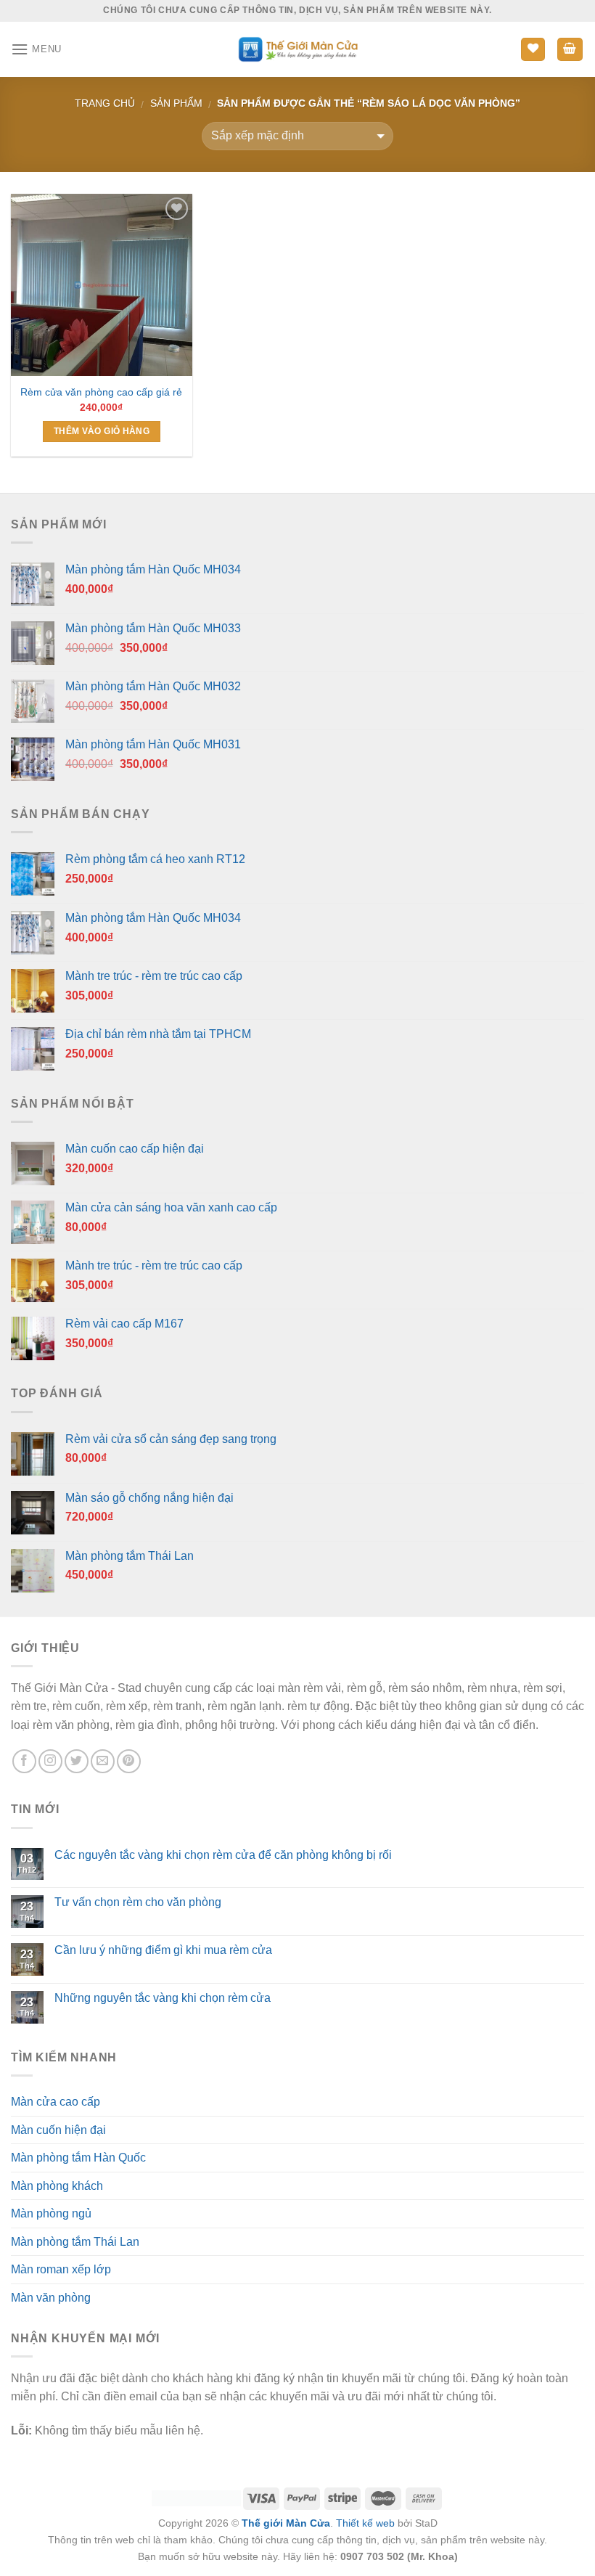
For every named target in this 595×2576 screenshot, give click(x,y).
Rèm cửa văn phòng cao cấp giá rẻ (101, 392)
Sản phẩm (176, 103)
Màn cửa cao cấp (56, 2102)
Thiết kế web (365, 2523)
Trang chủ (105, 103)
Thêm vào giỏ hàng (102, 431)
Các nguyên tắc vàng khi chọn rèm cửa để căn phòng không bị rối (223, 1855)
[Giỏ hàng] (570, 50)
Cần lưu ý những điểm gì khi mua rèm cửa (163, 1950)
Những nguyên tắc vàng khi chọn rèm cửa (163, 1998)
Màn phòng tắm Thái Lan (75, 2242)
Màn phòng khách (57, 2186)
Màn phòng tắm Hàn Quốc (78, 2158)
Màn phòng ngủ (51, 2213)
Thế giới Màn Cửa (286, 2523)
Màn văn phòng (51, 2298)
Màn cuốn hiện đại (58, 2130)
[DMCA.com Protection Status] (196, 2498)
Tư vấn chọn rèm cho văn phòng (138, 1902)
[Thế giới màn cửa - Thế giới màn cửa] (298, 49)
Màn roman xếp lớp (61, 2269)
